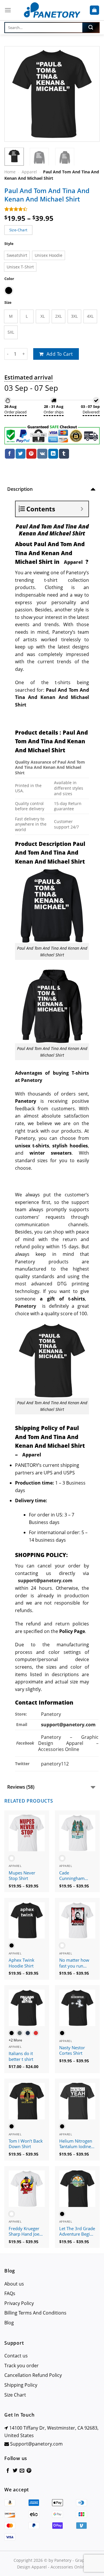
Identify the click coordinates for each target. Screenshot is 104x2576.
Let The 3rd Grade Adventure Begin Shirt (77, 2232)
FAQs (10, 2293)
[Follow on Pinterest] (29, 2471)
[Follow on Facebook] (8, 2471)
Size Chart (15, 2395)
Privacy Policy (19, 2303)
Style (9, 244)
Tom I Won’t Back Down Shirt (26, 2144)
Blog (9, 2323)
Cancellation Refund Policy (33, 2375)
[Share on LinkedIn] (53, 454)
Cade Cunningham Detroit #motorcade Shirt (77, 1876)
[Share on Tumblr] (64, 454)
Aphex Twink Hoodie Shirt (22, 1963)
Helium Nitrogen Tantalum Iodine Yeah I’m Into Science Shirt (76, 2144)
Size (8, 303)
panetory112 (55, 1764)
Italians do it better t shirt (21, 2056)
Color (9, 279)
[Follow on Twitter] (15, 2471)
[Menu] (8, 10)
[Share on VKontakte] (42, 454)
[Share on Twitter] (21, 454)
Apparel (29, 172)
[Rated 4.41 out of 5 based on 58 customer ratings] (52, 209)
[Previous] (14, 94)
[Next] (90, 94)
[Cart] (95, 10)
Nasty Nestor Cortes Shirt (72, 2051)
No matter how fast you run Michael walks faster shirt (74, 1963)
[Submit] (91, 28)
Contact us (16, 2356)
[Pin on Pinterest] (31, 454)
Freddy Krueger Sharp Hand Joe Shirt (24, 2232)
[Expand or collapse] (82, 509)
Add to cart (60, 354)
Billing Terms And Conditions (35, 2313)
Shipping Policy (21, 2385)
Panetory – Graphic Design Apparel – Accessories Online (68, 1743)
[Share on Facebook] (10, 454)
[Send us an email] (22, 2471)
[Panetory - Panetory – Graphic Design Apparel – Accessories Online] (52, 10)
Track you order (22, 2366)
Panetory (52, 1714)
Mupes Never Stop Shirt (22, 1876)
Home (10, 172)
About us (14, 2284)
